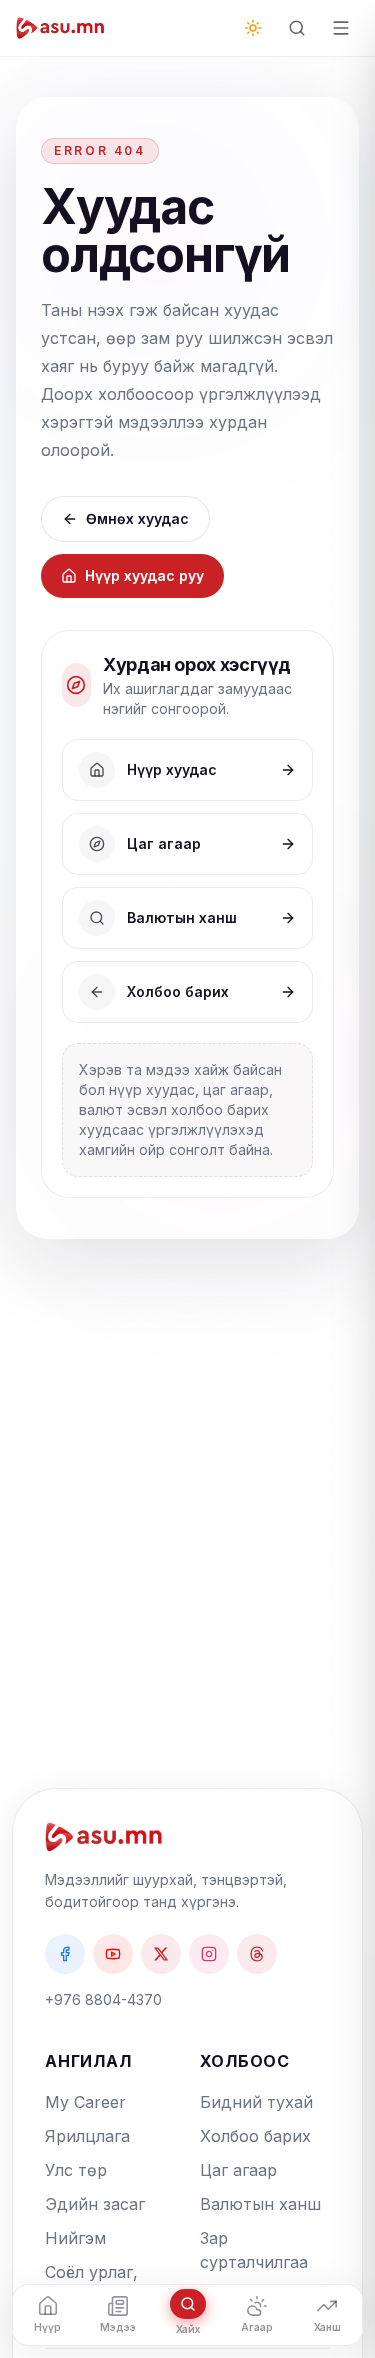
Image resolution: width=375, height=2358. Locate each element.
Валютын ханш (260, 2204)
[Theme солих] (253, 28)
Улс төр (76, 2170)
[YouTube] (113, 1954)
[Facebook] (65, 1954)
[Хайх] (297, 28)
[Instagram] (209, 1954)
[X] (161, 1954)
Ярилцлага (87, 2136)
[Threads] (257, 1954)
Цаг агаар (238, 2170)
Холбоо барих (255, 2136)
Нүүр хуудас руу (144, 575)
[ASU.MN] (60, 28)
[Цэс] (341, 28)
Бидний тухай (256, 2102)
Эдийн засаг (95, 2204)
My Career (85, 2102)
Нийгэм (75, 2238)
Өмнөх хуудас (137, 518)
